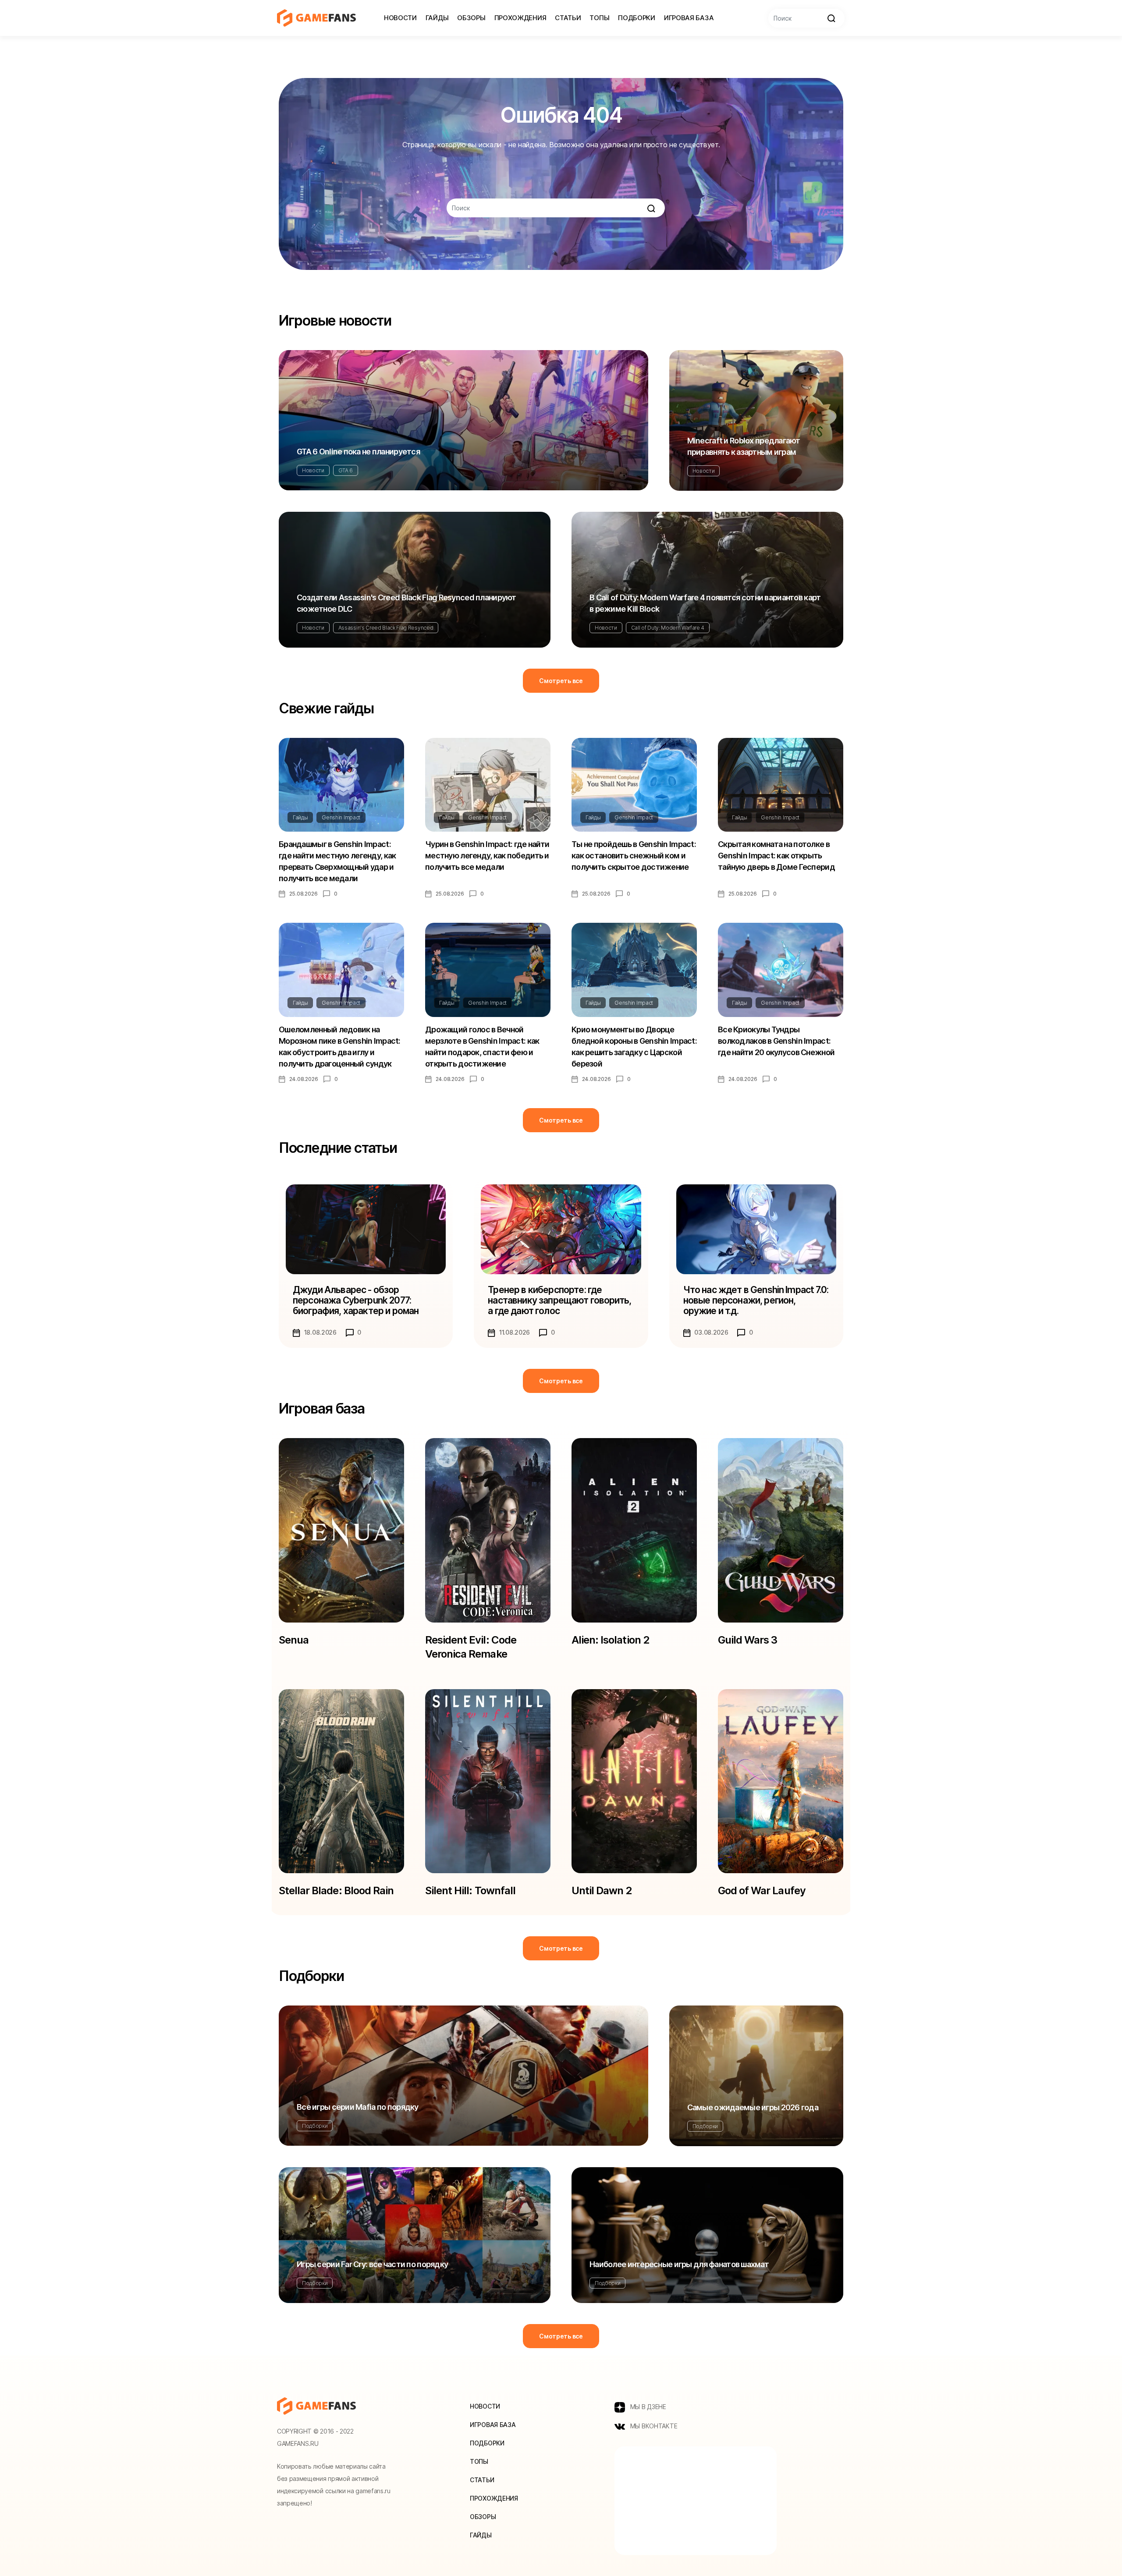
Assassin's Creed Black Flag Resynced (386, 628)
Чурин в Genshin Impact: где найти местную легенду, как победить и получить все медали (487, 856)
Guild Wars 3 (747, 1640)
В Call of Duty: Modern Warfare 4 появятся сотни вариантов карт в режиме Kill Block (705, 603)
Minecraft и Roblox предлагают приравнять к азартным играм (744, 446)
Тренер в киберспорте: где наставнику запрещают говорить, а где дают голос (559, 1300)
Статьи (568, 18)
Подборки (637, 18)
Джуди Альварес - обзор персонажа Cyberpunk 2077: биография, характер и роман (356, 1300)
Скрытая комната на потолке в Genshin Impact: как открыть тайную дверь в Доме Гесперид (776, 856)
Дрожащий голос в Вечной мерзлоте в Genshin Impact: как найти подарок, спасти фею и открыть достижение (482, 1047)
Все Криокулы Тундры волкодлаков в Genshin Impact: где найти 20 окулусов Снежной (776, 1041)
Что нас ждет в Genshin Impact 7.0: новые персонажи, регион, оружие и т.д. (756, 1300)
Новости (400, 18)
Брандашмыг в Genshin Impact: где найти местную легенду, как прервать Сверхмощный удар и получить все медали (337, 861)
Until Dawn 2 (602, 1890)
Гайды (437, 18)
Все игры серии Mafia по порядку (358, 2107)
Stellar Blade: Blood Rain (336, 1890)
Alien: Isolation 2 (610, 1640)
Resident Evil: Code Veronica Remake (471, 1647)
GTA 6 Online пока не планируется (358, 452)
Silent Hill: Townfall (470, 1890)
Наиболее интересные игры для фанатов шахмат (679, 2264)
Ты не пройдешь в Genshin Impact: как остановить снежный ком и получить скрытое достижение (634, 856)
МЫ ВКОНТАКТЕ (653, 2426)
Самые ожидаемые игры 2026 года (753, 2107)
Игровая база (689, 18)
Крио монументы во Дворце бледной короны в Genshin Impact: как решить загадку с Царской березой (634, 1047)
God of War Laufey (762, 1890)
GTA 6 (346, 470)
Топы (599, 18)
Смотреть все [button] (561, 681)
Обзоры (471, 18)
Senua (294, 1640)
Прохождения (520, 18)
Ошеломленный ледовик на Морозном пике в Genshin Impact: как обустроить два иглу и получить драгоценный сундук (340, 1047)
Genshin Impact (341, 817)
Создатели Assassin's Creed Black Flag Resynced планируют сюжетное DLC (407, 603)
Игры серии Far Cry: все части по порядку (372, 2264)
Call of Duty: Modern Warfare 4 (668, 628)
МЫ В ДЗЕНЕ (647, 2407)
